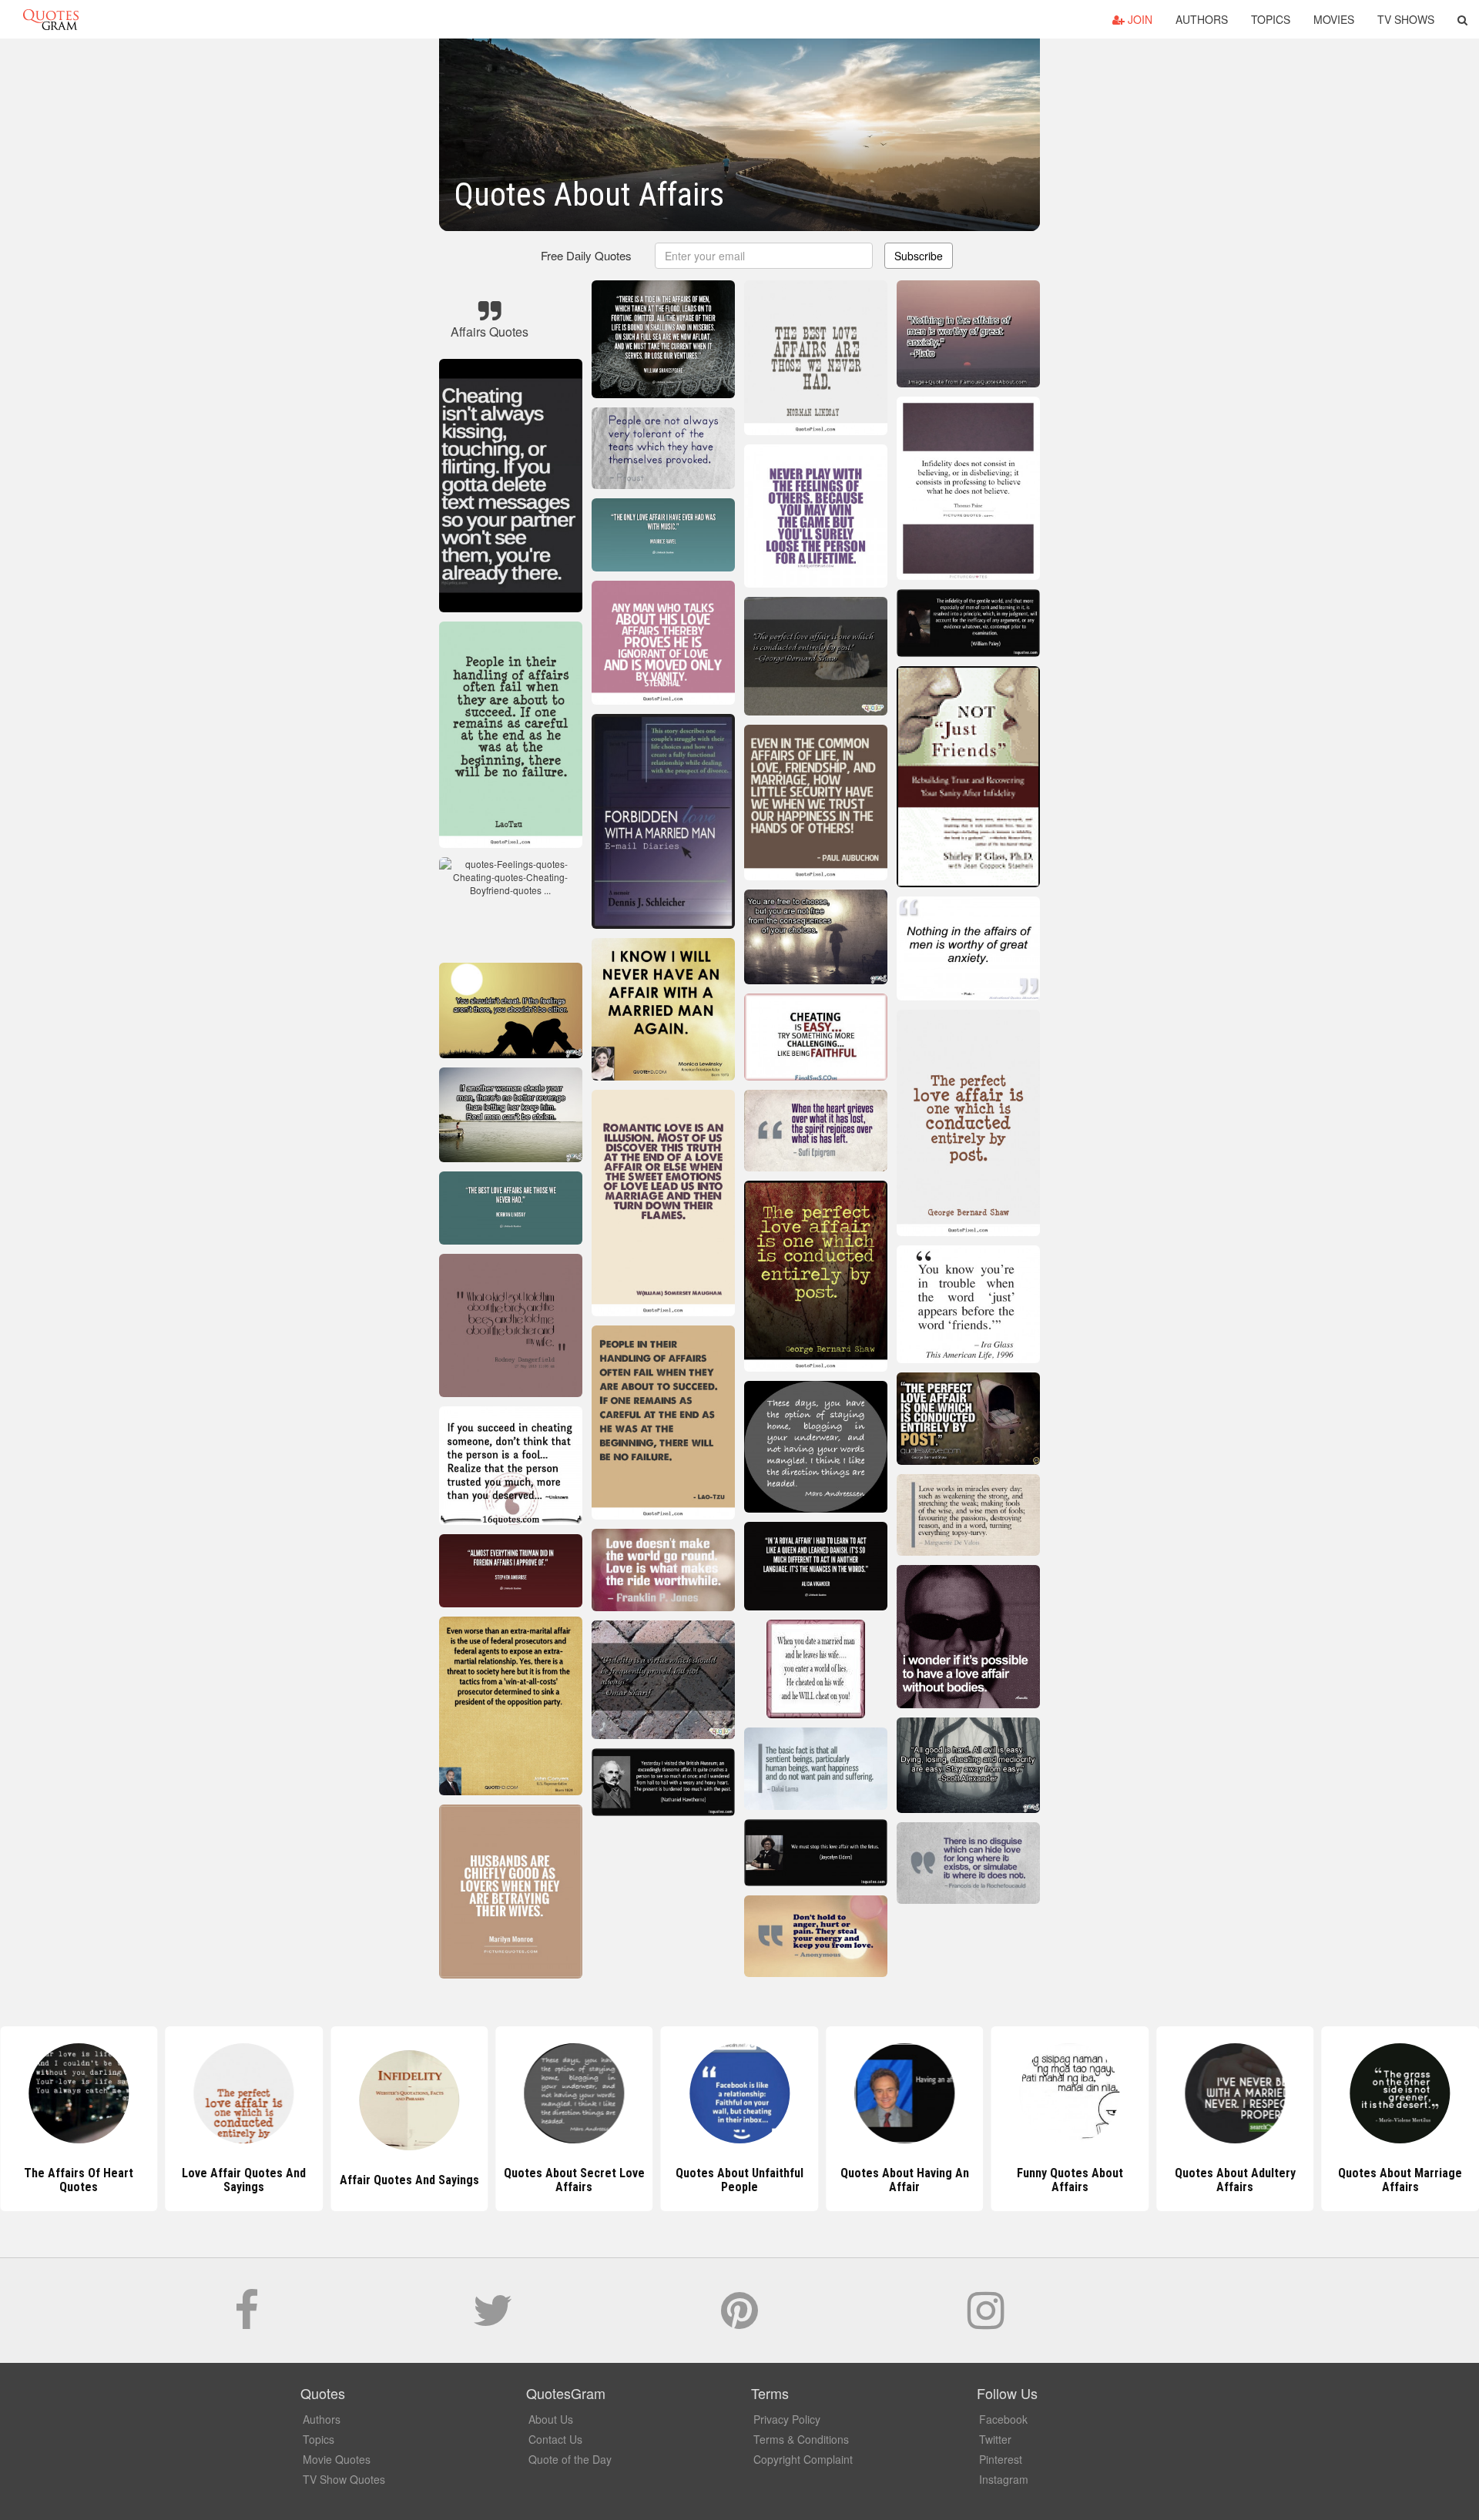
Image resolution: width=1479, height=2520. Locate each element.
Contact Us (555, 2439)
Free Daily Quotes (586, 255)
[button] (1462, 19)
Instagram (1004, 2479)
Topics (1271, 19)
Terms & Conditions (801, 2439)
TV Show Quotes (344, 2479)
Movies (1334, 19)
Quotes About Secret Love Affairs (409, 2180)
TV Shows (1406, 19)
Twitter (995, 2439)
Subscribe (919, 256)
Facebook (1003, 2419)
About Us (551, 2419)
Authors (1202, 19)
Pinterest (1001, 2459)
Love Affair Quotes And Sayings (79, 2180)
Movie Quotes (337, 2459)
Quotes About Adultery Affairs (1070, 2180)
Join (1139, 19)
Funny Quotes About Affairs (904, 2180)
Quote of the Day (570, 2459)
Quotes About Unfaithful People (574, 2180)
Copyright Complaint (803, 2459)
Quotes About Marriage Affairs (1235, 2180)
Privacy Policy (787, 2419)
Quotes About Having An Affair (739, 2180)
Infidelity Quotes (1400, 2180)
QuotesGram (51, 19)
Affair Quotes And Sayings (244, 2180)
